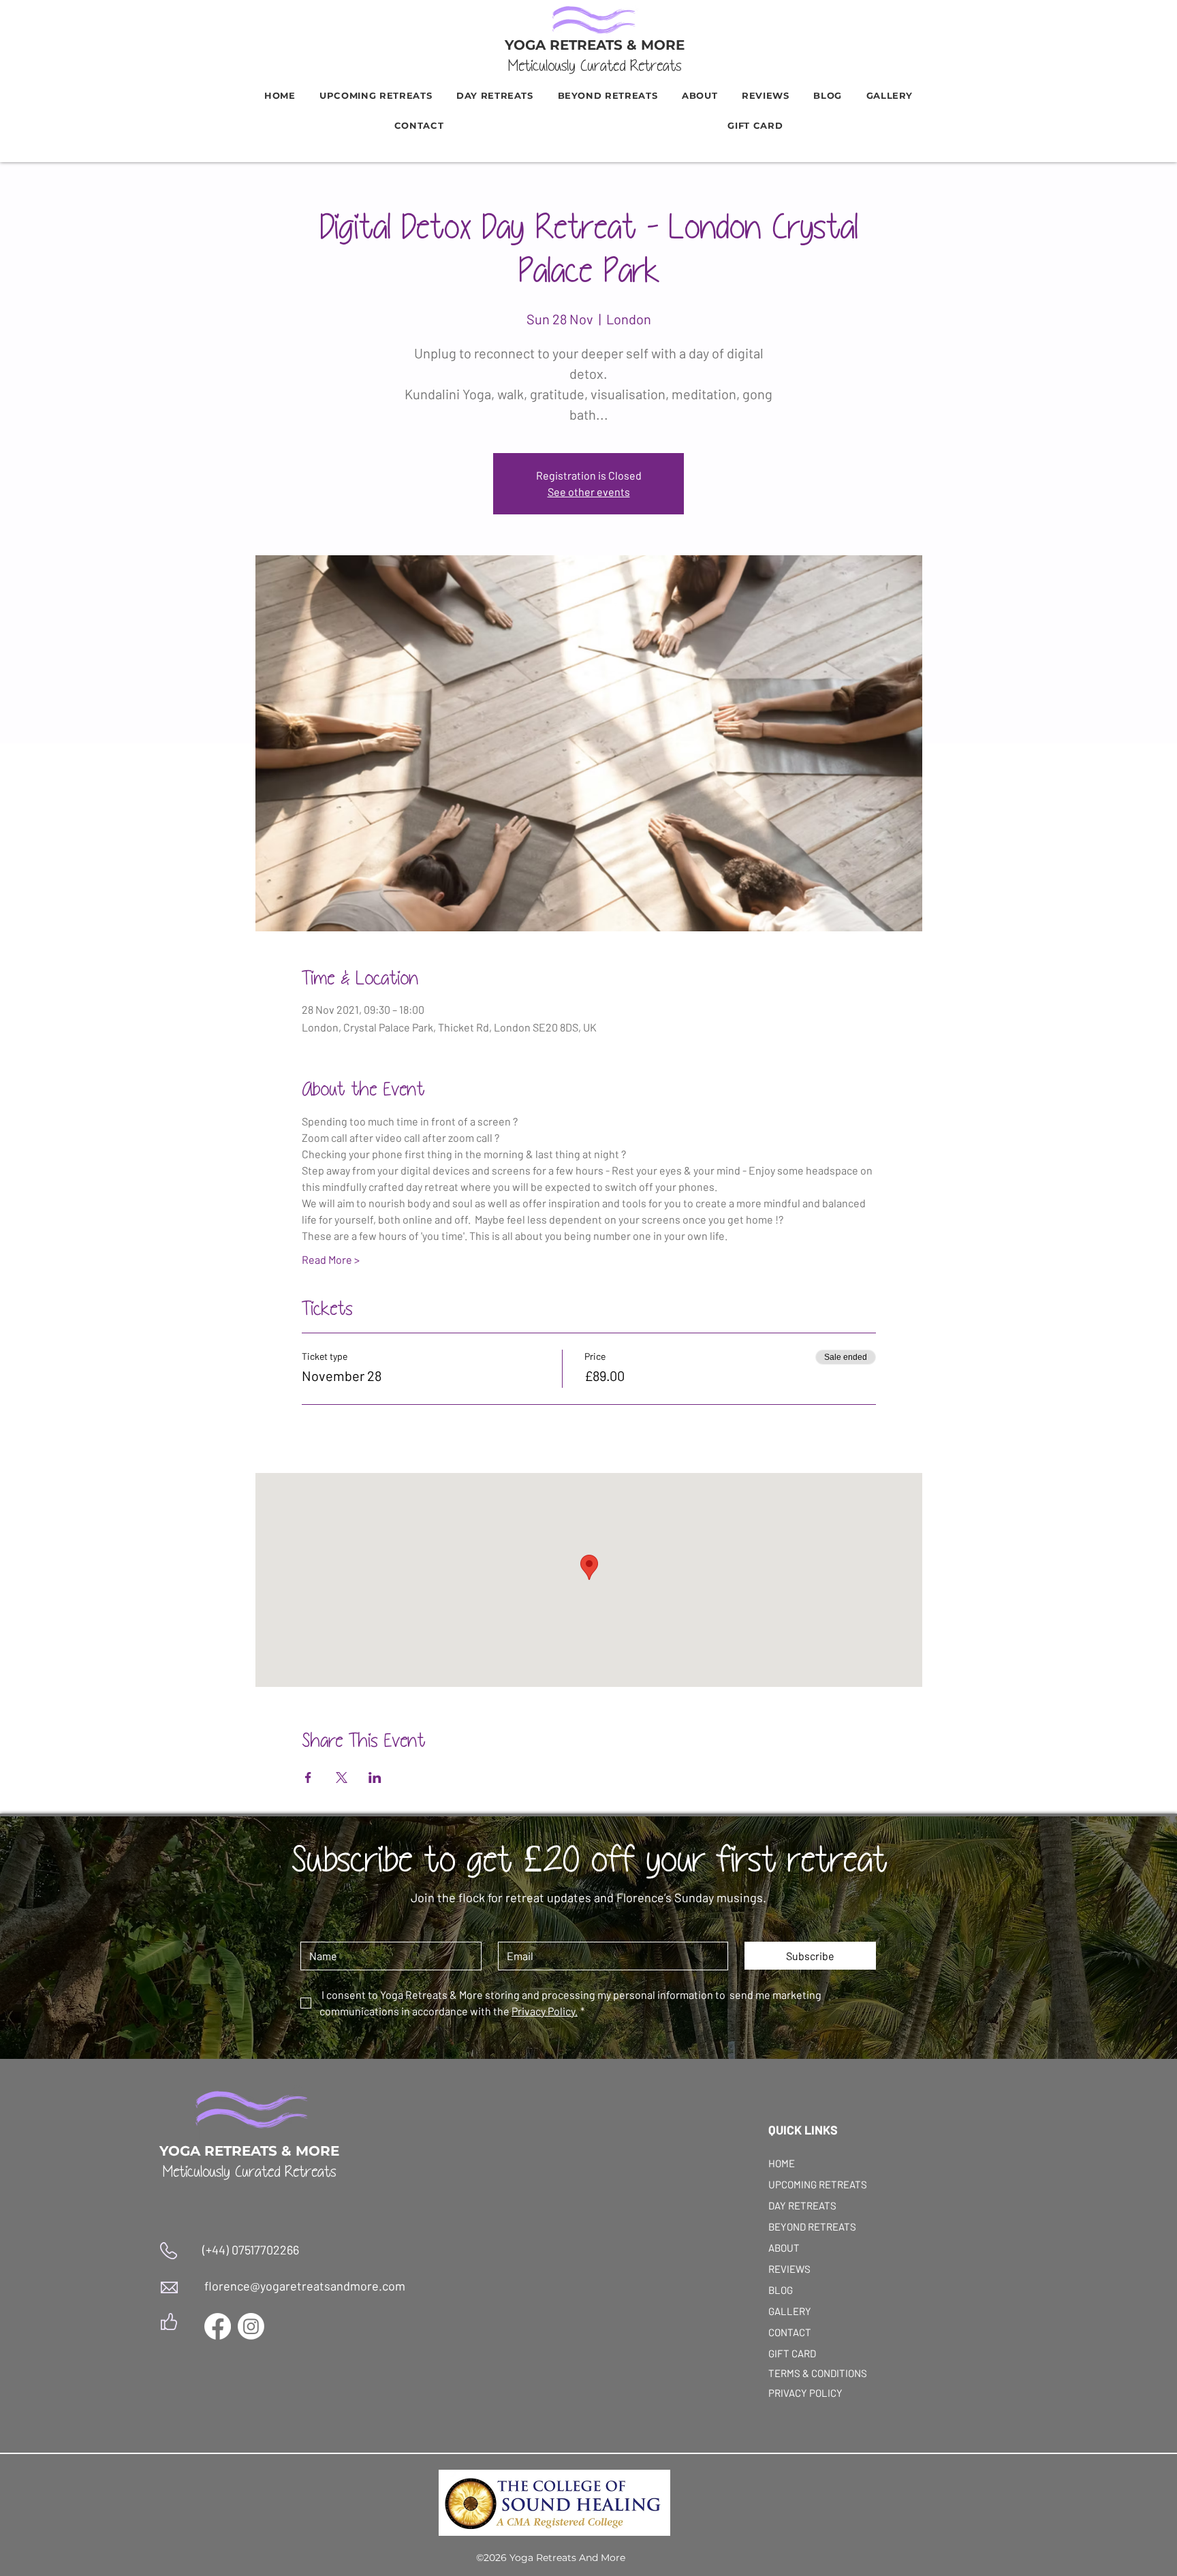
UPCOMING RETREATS (801, 2184)
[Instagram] (251, 2326)
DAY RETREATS (801, 2205)
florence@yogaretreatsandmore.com (305, 2286)
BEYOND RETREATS (801, 2226)
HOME (782, 2163)
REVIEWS (789, 2269)
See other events (589, 492)
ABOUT (784, 2248)
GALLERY (790, 2311)
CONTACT (790, 2332)
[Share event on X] (342, 1778)
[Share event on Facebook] (308, 1778)
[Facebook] (218, 2326)
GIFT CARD (792, 2353)
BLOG (781, 2290)
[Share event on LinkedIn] (375, 1778)
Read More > (331, 1259)
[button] (608, 95)
